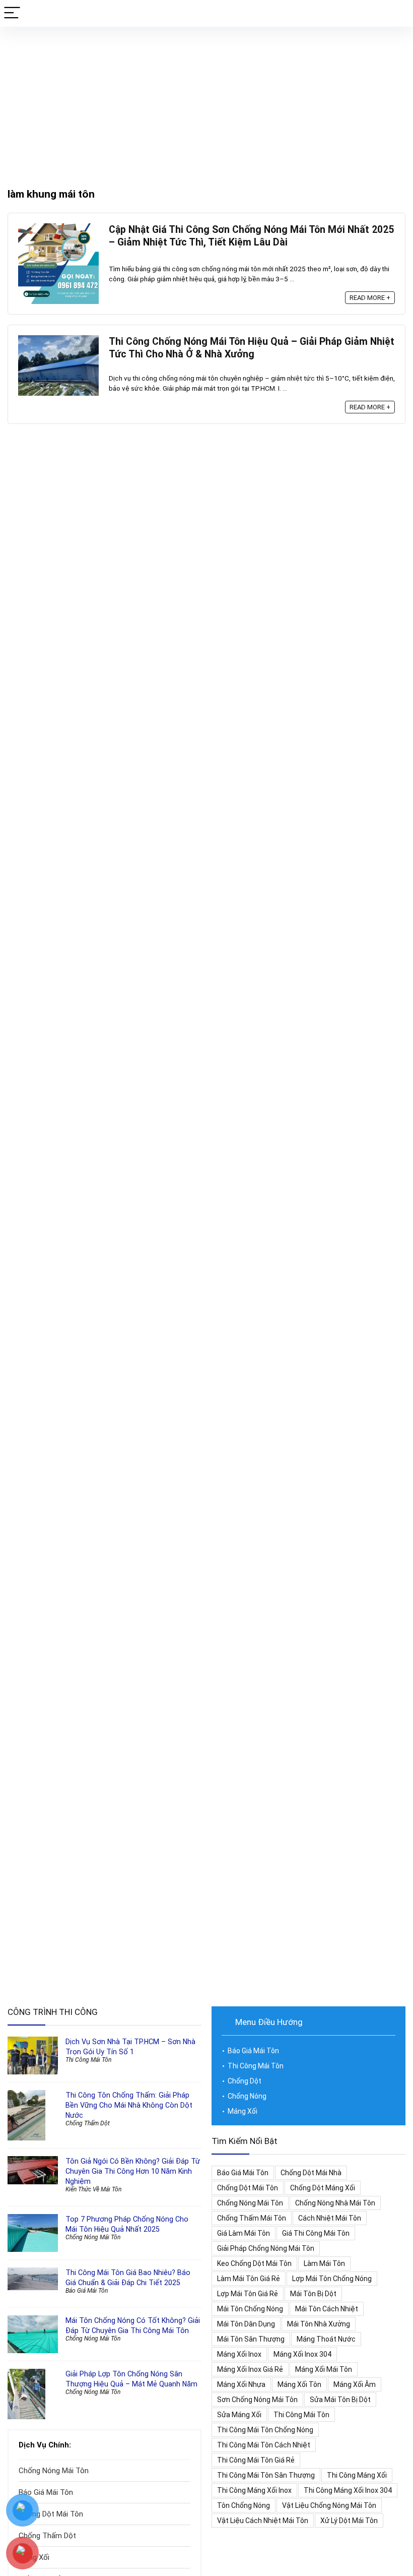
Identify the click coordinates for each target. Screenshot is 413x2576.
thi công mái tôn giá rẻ (256, 2460)
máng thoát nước (326, 2339)
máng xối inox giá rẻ (250, 2369)
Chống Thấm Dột (88, 2123)
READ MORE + (370, 298)
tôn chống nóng (244, 2505)
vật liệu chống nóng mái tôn (329, 2505)
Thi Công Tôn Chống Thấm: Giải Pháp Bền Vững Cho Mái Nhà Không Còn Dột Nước (129, 2105)
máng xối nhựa (241, 2384)
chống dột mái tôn (248, 2188)
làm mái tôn (324, 2263)
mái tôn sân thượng (251, 2339)
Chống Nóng (247, 2096)
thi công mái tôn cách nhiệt (264, 2445)
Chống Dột (245, 2081)
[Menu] (12, 13)
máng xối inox (239, 2354)
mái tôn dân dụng (246, 2324)
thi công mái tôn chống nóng (265, 2430)
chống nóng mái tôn (250, 2203)
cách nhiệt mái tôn (330, 2218)
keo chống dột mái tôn (254, 2263)
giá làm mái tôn (244, 2233)
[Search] (397, 13)
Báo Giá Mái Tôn (87, 2291)
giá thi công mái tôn (316, 2233)
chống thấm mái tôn (252, 2218)
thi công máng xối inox (254, 2490)
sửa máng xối (239, 2415)
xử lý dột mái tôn (349, 2521)
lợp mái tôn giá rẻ (248, 2294)
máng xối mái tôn (324, 2369)
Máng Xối (243, 2111)
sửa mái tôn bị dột (340, 2400)
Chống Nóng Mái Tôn (93, 2237)
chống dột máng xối (323, 2188)
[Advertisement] (206, 102)
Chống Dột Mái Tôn (51, 2514)
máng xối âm (355, 2384)
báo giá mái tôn (243, 2173)
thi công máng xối (357, 2475)
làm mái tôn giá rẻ (249, 2279)
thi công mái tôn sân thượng (266, 2475)
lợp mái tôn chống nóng (332, 2279)
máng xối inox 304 (302, 2354)
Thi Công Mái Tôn (88, 2060)
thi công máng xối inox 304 (348, 2490)
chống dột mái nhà (311, 2173)
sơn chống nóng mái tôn (257, 2400)
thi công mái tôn (301, 2415)
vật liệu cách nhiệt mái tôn (263, 2521)
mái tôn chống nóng (250, 2309)
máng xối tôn (299, 2384)
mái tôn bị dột (313, 2294)
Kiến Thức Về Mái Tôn (93, 2189)
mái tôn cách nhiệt (327, 2309)
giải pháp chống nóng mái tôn (266, 2248)
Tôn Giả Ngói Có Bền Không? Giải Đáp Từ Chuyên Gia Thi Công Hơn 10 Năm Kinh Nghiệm (133, 2171)
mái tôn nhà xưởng (319, 2324)
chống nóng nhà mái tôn (335, 2203)
